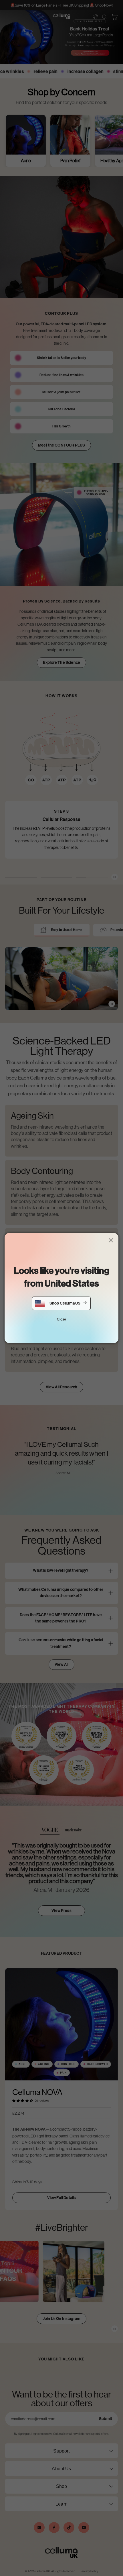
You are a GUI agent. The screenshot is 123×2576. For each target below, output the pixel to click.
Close (61, 1319)
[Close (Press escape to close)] (111, 1240)
